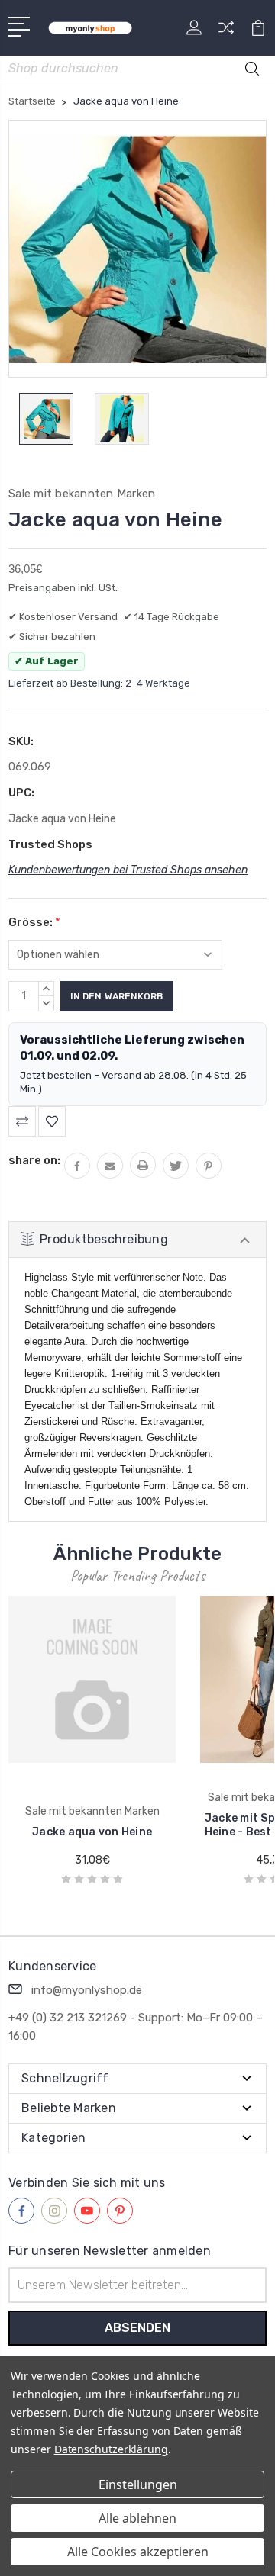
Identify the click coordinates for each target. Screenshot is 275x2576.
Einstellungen (138, 2484)
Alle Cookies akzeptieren (138, 2552)
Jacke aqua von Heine (92, 1832)
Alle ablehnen (137, 2518)
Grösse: (34, 922)
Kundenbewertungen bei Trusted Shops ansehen (128, 870)
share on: (34, 1160)
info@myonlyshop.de (87, 1990)
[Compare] (226, 32)
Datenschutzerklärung (111, 2449)
